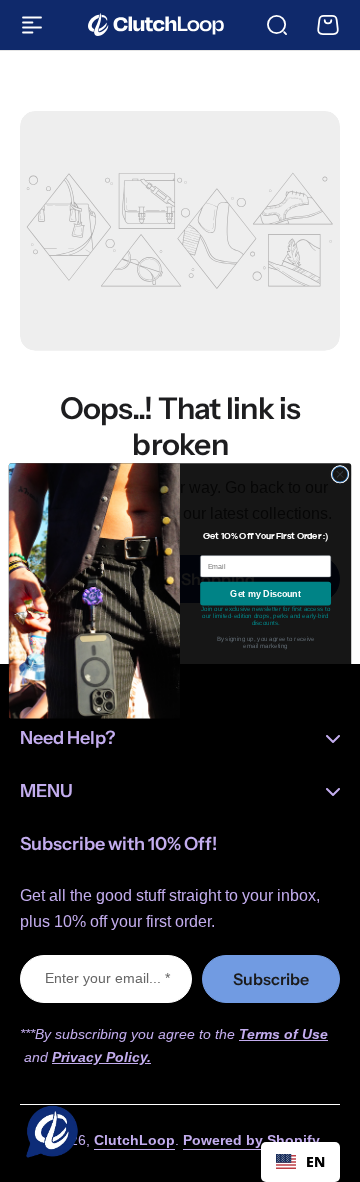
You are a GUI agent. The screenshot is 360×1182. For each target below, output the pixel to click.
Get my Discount (265, 594)
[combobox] (300, 1162)
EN (315, 1161)
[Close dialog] (339, 474)
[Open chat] (48, 1134)
